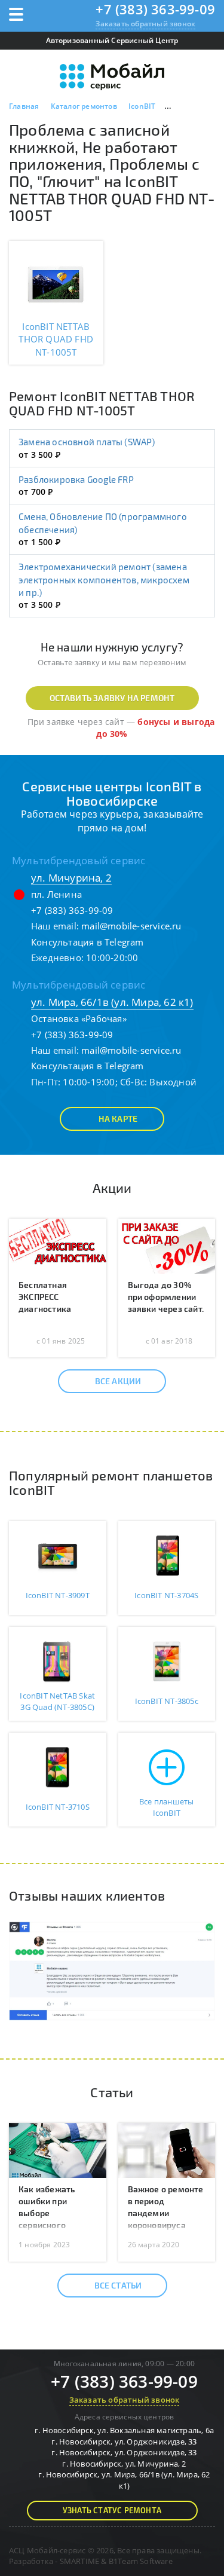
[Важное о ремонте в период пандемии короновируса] (167, 2149)
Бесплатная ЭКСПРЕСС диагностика (45, 1297)
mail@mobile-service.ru (131, 926)
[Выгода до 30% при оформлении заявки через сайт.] (167, 1245)
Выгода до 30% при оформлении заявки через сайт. (166, 1297)
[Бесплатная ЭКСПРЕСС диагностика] (58, 1245)
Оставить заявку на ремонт (112, 698)
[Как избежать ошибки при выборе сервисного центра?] (58, 2149)
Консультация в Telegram (88, 942)
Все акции (118, 1381)
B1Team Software (141, 2561)
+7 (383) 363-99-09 (155, 9)
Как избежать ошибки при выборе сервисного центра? (47, 2213)
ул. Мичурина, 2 (71, 878)
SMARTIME (80, 2561)
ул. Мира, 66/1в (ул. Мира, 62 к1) (112, 1002)
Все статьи (118, 2285)
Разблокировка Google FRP (76, 479)
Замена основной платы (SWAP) (87, 442)
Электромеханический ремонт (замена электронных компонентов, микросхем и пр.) (104, 579)
